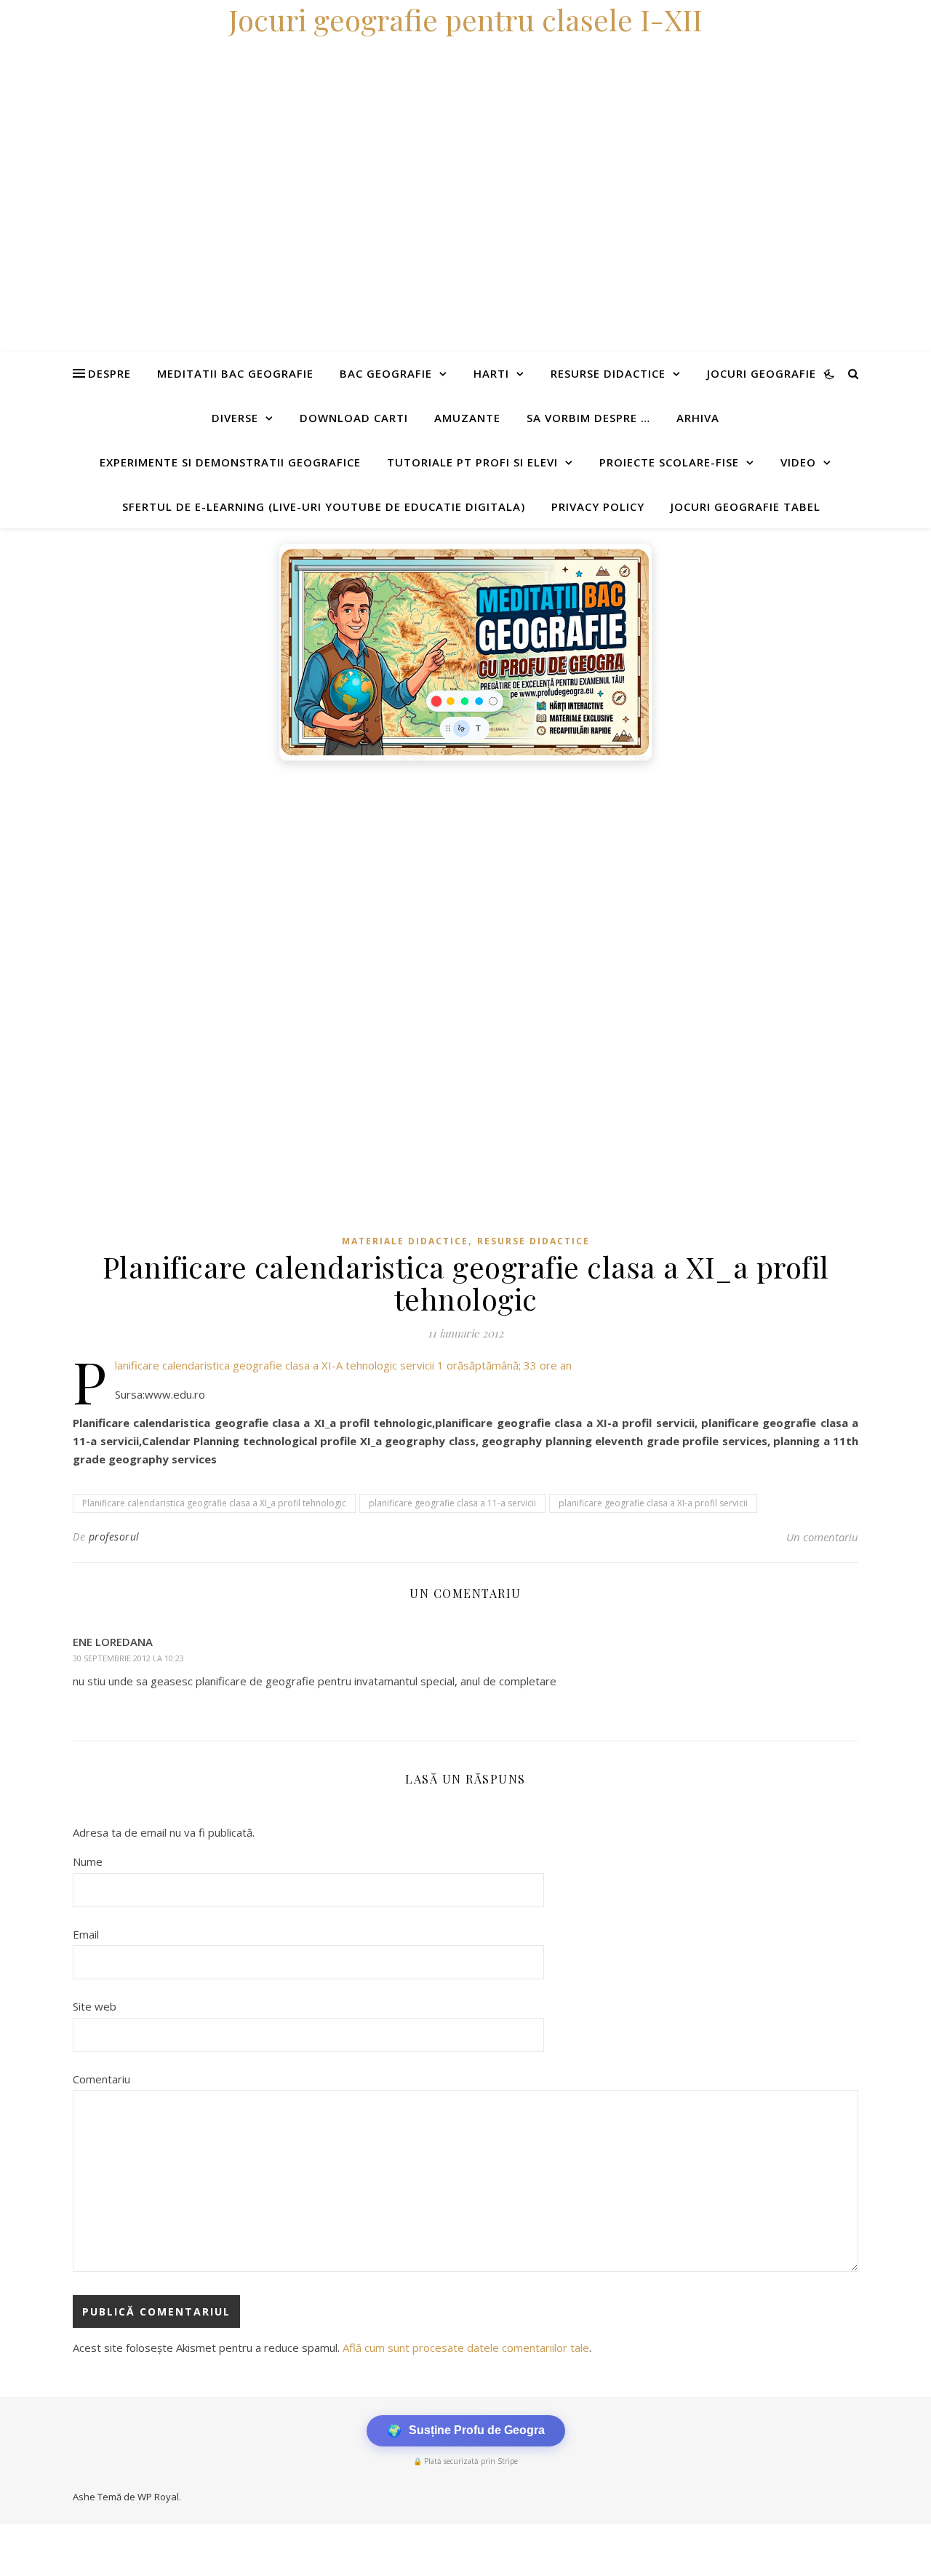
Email (86, 1934)
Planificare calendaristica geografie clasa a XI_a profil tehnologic (214, 1503)
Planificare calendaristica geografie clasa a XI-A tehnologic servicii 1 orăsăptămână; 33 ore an (343, 1365)
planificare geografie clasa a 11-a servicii (452, 1503)
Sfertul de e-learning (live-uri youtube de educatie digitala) (324, 506)
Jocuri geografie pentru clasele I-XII (465, 19)
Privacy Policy (598, 506)
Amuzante (467, 418)
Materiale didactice (405, 1241)
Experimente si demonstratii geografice (230, 462)
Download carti (354, 418)
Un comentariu (822, 1537)
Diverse (235, 418)
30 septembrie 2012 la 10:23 (128, 1658)
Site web (95, 2006)
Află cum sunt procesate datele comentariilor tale (466, 2348)
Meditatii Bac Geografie (235, 373)
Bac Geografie (386, 373)
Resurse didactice (608, 373)
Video (798, 462)
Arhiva (698, 418)
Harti (491, 373)
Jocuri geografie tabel (746, 506)
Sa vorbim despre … (588, 418)
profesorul (114, 1537)
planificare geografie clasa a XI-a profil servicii (653, 1503)
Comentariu (101, 2079)
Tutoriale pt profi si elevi (472, 462)
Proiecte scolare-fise (669, 462)
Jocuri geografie (762, 373)
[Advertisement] (436, 878)
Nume (88, 1861)
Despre (109, 373)
